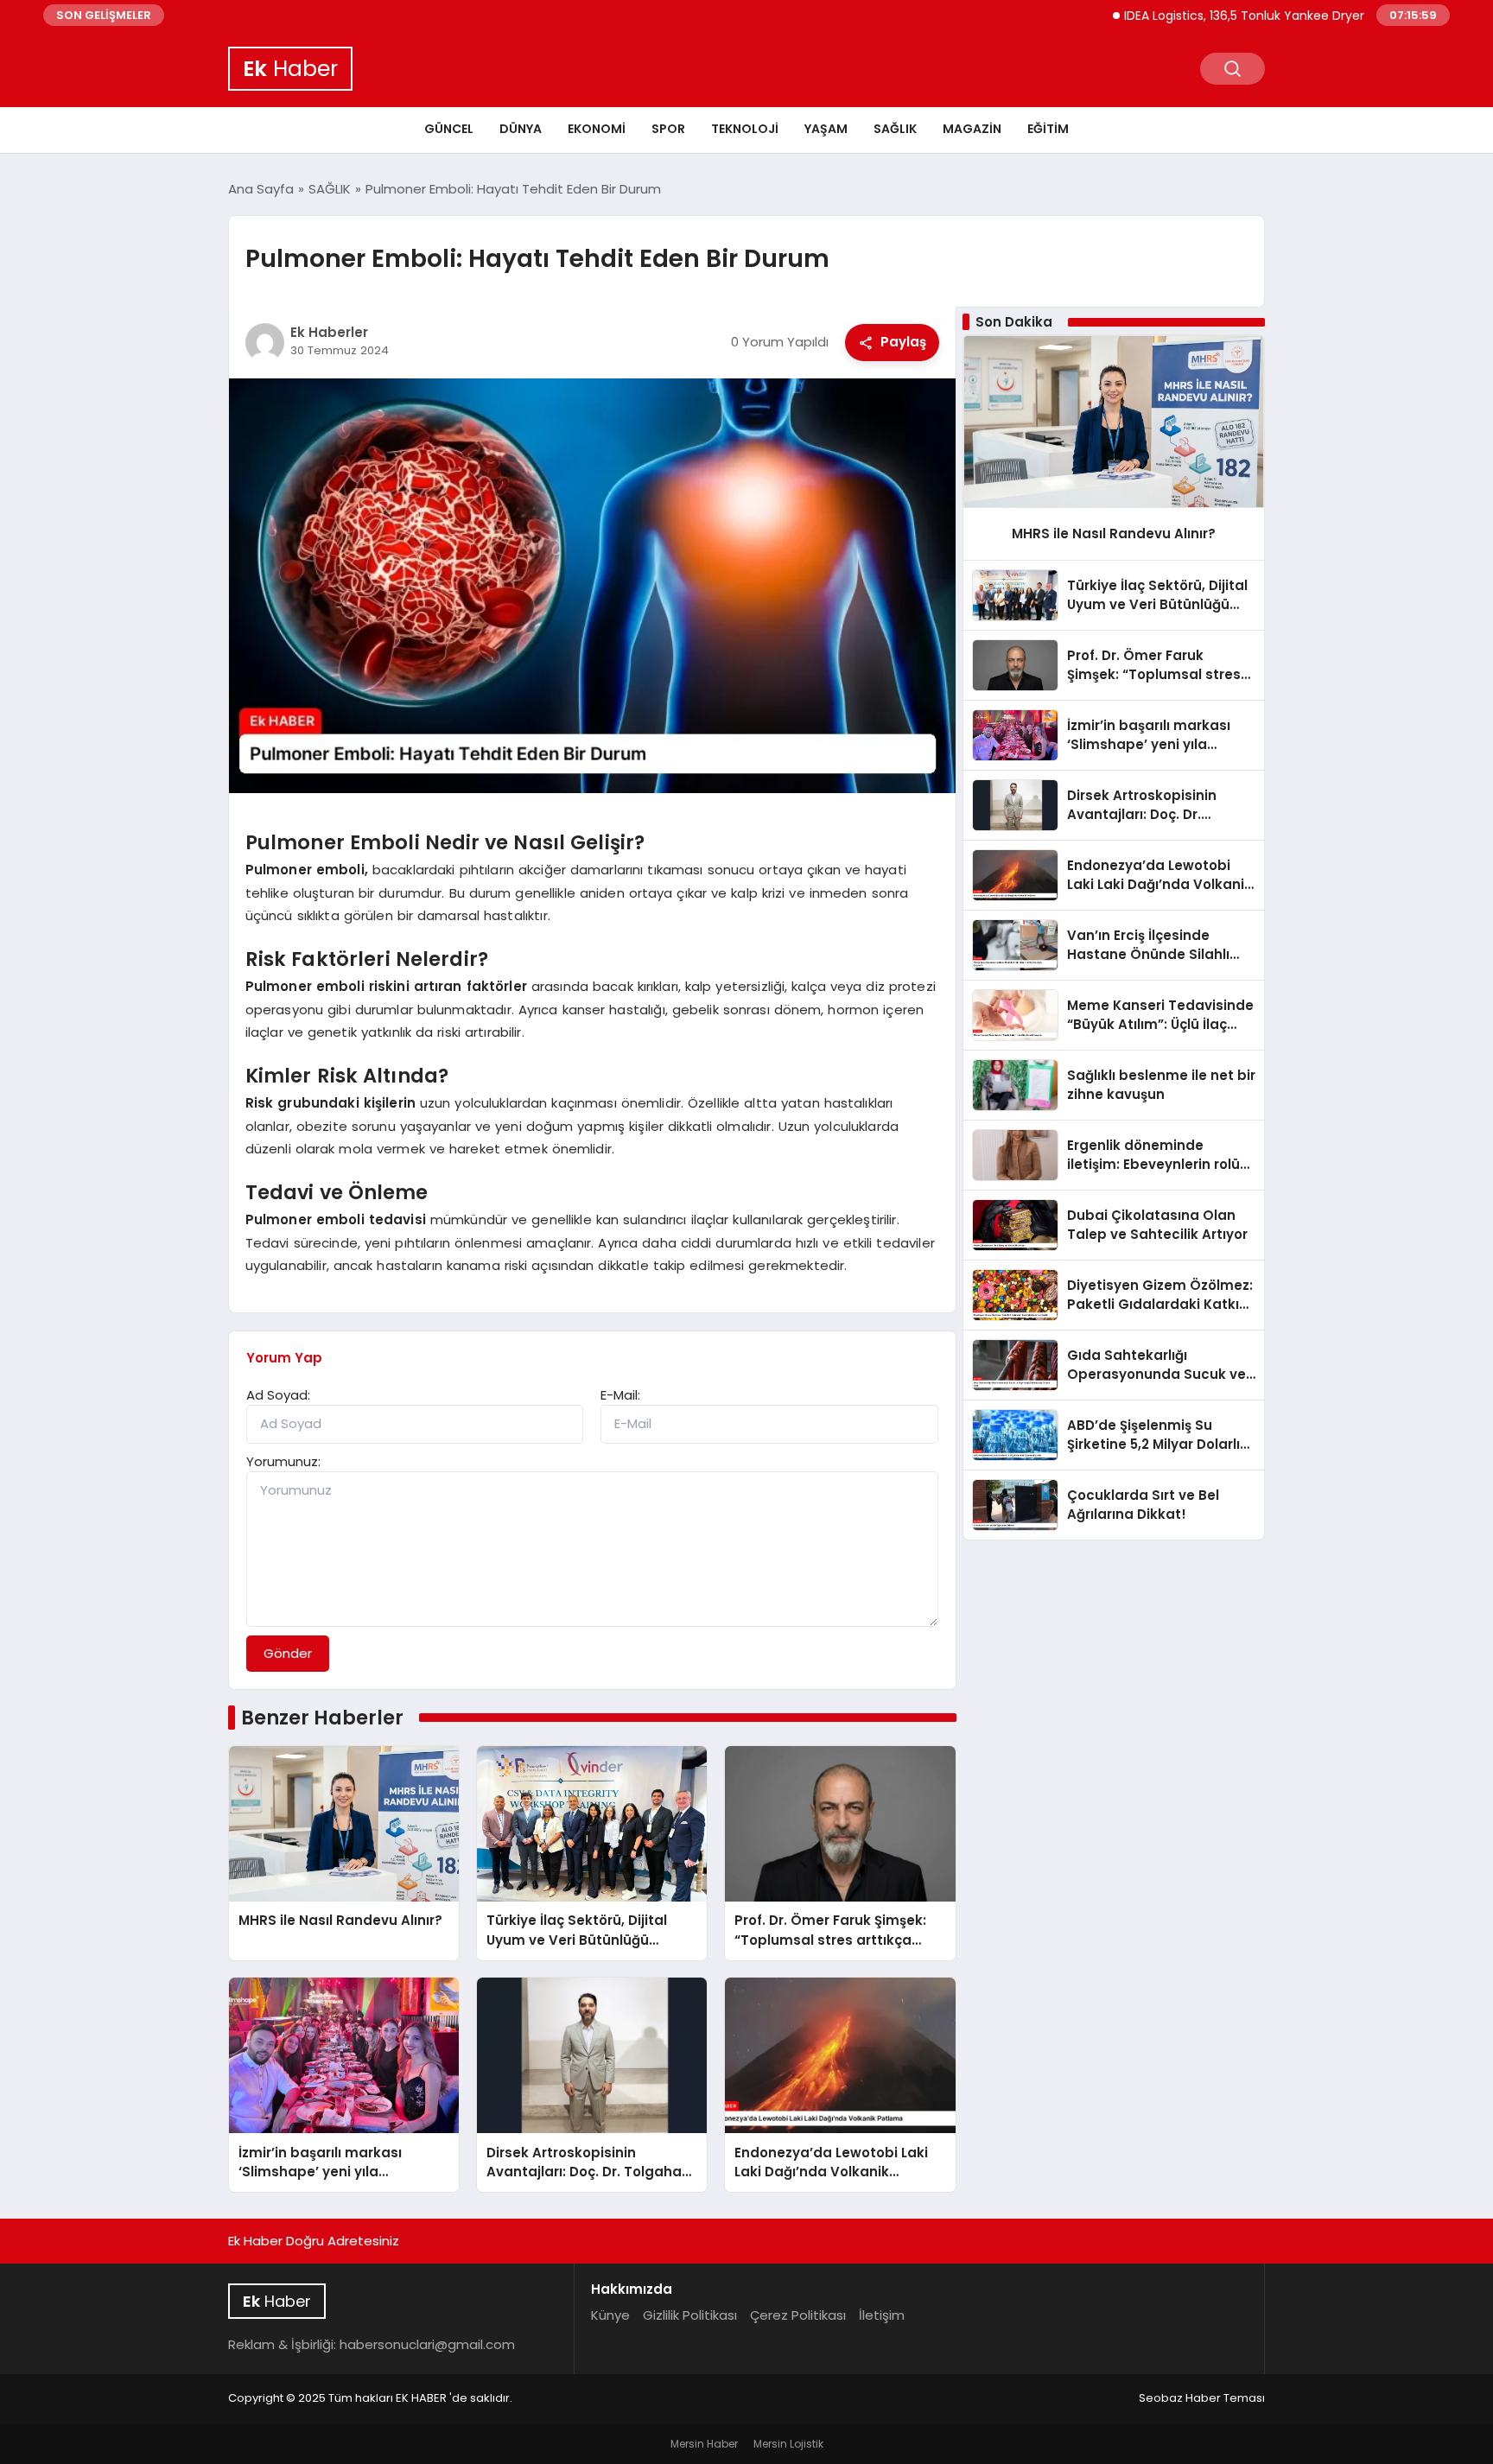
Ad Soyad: (278, 1395)
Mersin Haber (704, 2444)
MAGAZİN (972, 129)
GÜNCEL (449, 129)
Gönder (288, 1653)
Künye (610, 2315)
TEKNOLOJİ (745, 129)
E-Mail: (620, 1395)
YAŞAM (826, 129)
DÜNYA (521, 129)
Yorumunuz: (283, 1461)
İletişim (882, 2315)
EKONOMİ (597, 129)
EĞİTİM (1048, 129)
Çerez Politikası (798, 2315)
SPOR (668, 129)
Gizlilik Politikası (690, 2315)
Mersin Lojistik (788, 2444)
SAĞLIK (895, 129)
